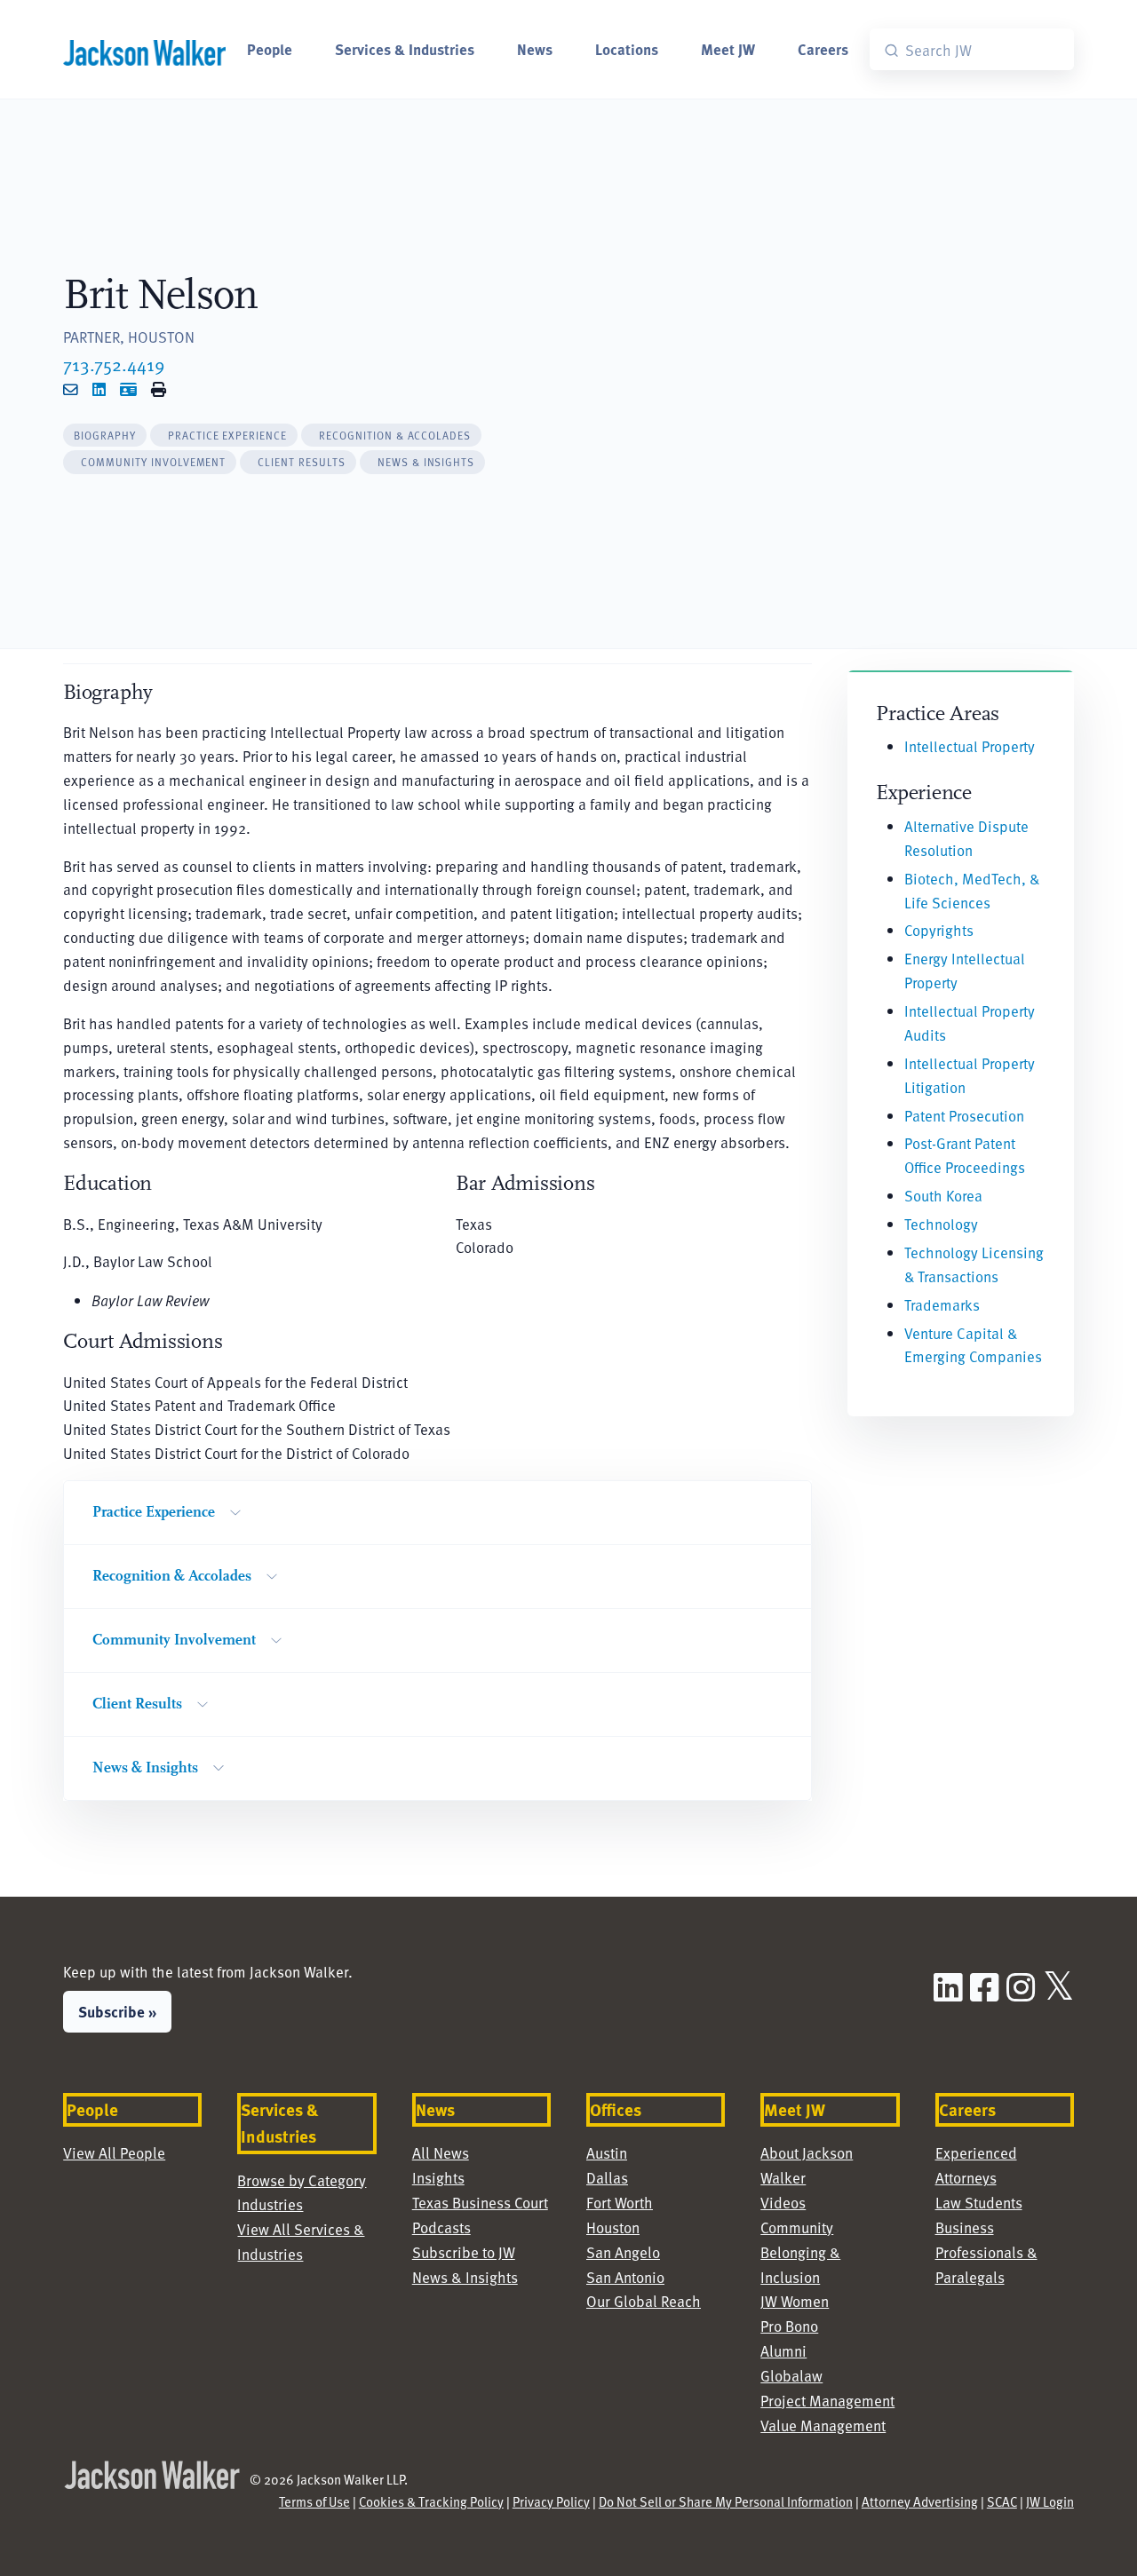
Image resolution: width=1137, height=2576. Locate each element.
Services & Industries (405, 49)
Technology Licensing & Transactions (974, 1264)
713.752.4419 (114, 364)
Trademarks (942, 1305)
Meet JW (728, 49)
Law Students (979, 2203)
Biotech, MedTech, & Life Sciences (972, 891)
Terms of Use (314, 2501)
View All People (114, 2153)
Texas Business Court (480, 2203)
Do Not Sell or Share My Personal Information (726, 2501)
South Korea (943, 1196)
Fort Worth (620, 2203)
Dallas (607, 2178)
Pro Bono (789, 2326)
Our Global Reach (644, 2301)
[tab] (105, 436)
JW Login (1050, 2501)
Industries (270, 2204)
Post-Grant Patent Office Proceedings (965, 1155)
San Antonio (625, 2277)
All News (441, 2153)
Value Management (823, 2425)
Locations (627, 49)
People (270, 49)
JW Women (795, 2301)
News (535, 49)
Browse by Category (302, 2180)
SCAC (1002, 2501)
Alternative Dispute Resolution (966, 838)
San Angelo (623, 2252)
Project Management (827, 2401)
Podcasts (441, 2227)
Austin (607, 2153)
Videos (783, 2203)
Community (797, 2227)
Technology (941, 1224)
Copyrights (939, 930)
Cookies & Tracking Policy (431, 2501)
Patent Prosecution (964, 1116)
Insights (438, 2178)
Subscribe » (117, 2011)
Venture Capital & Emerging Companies (973, 1345)
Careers (823, 49)
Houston (613, 2227)
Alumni (783, 2351)
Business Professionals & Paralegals (986, 2252)
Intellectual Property (970, 746)
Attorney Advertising (920, 2501)
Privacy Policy (551, 2501)
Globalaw (791, 2376)
